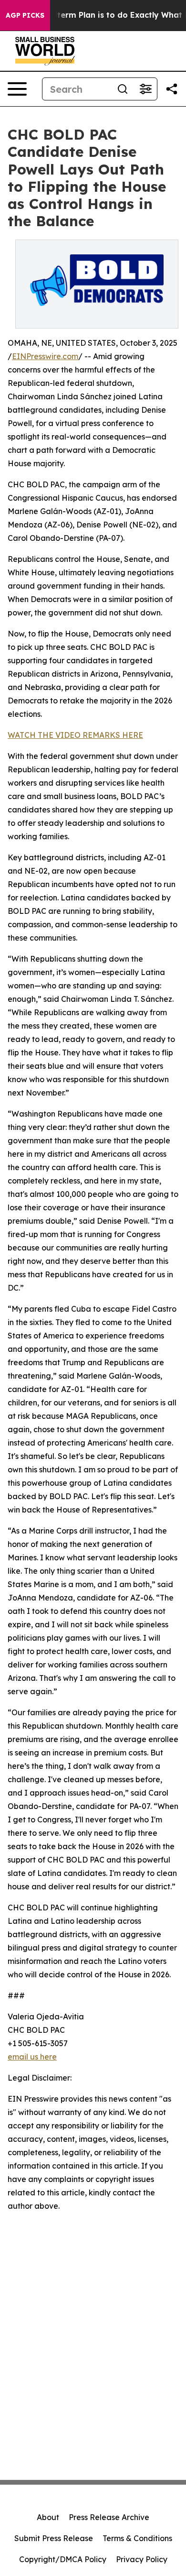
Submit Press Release (54, 2538)
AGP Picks (25, 15)
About (48, 2517)
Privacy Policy (142, 2559)
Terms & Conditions (137, 2538)
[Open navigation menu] (17, 89)
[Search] (123, 89)
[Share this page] (172, 89)
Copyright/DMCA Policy (63, 2559)
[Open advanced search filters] (145, 89)
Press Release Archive (109, 2517)
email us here (32, 2057)
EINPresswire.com (45, 356)
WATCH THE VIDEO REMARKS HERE (75, 735)
